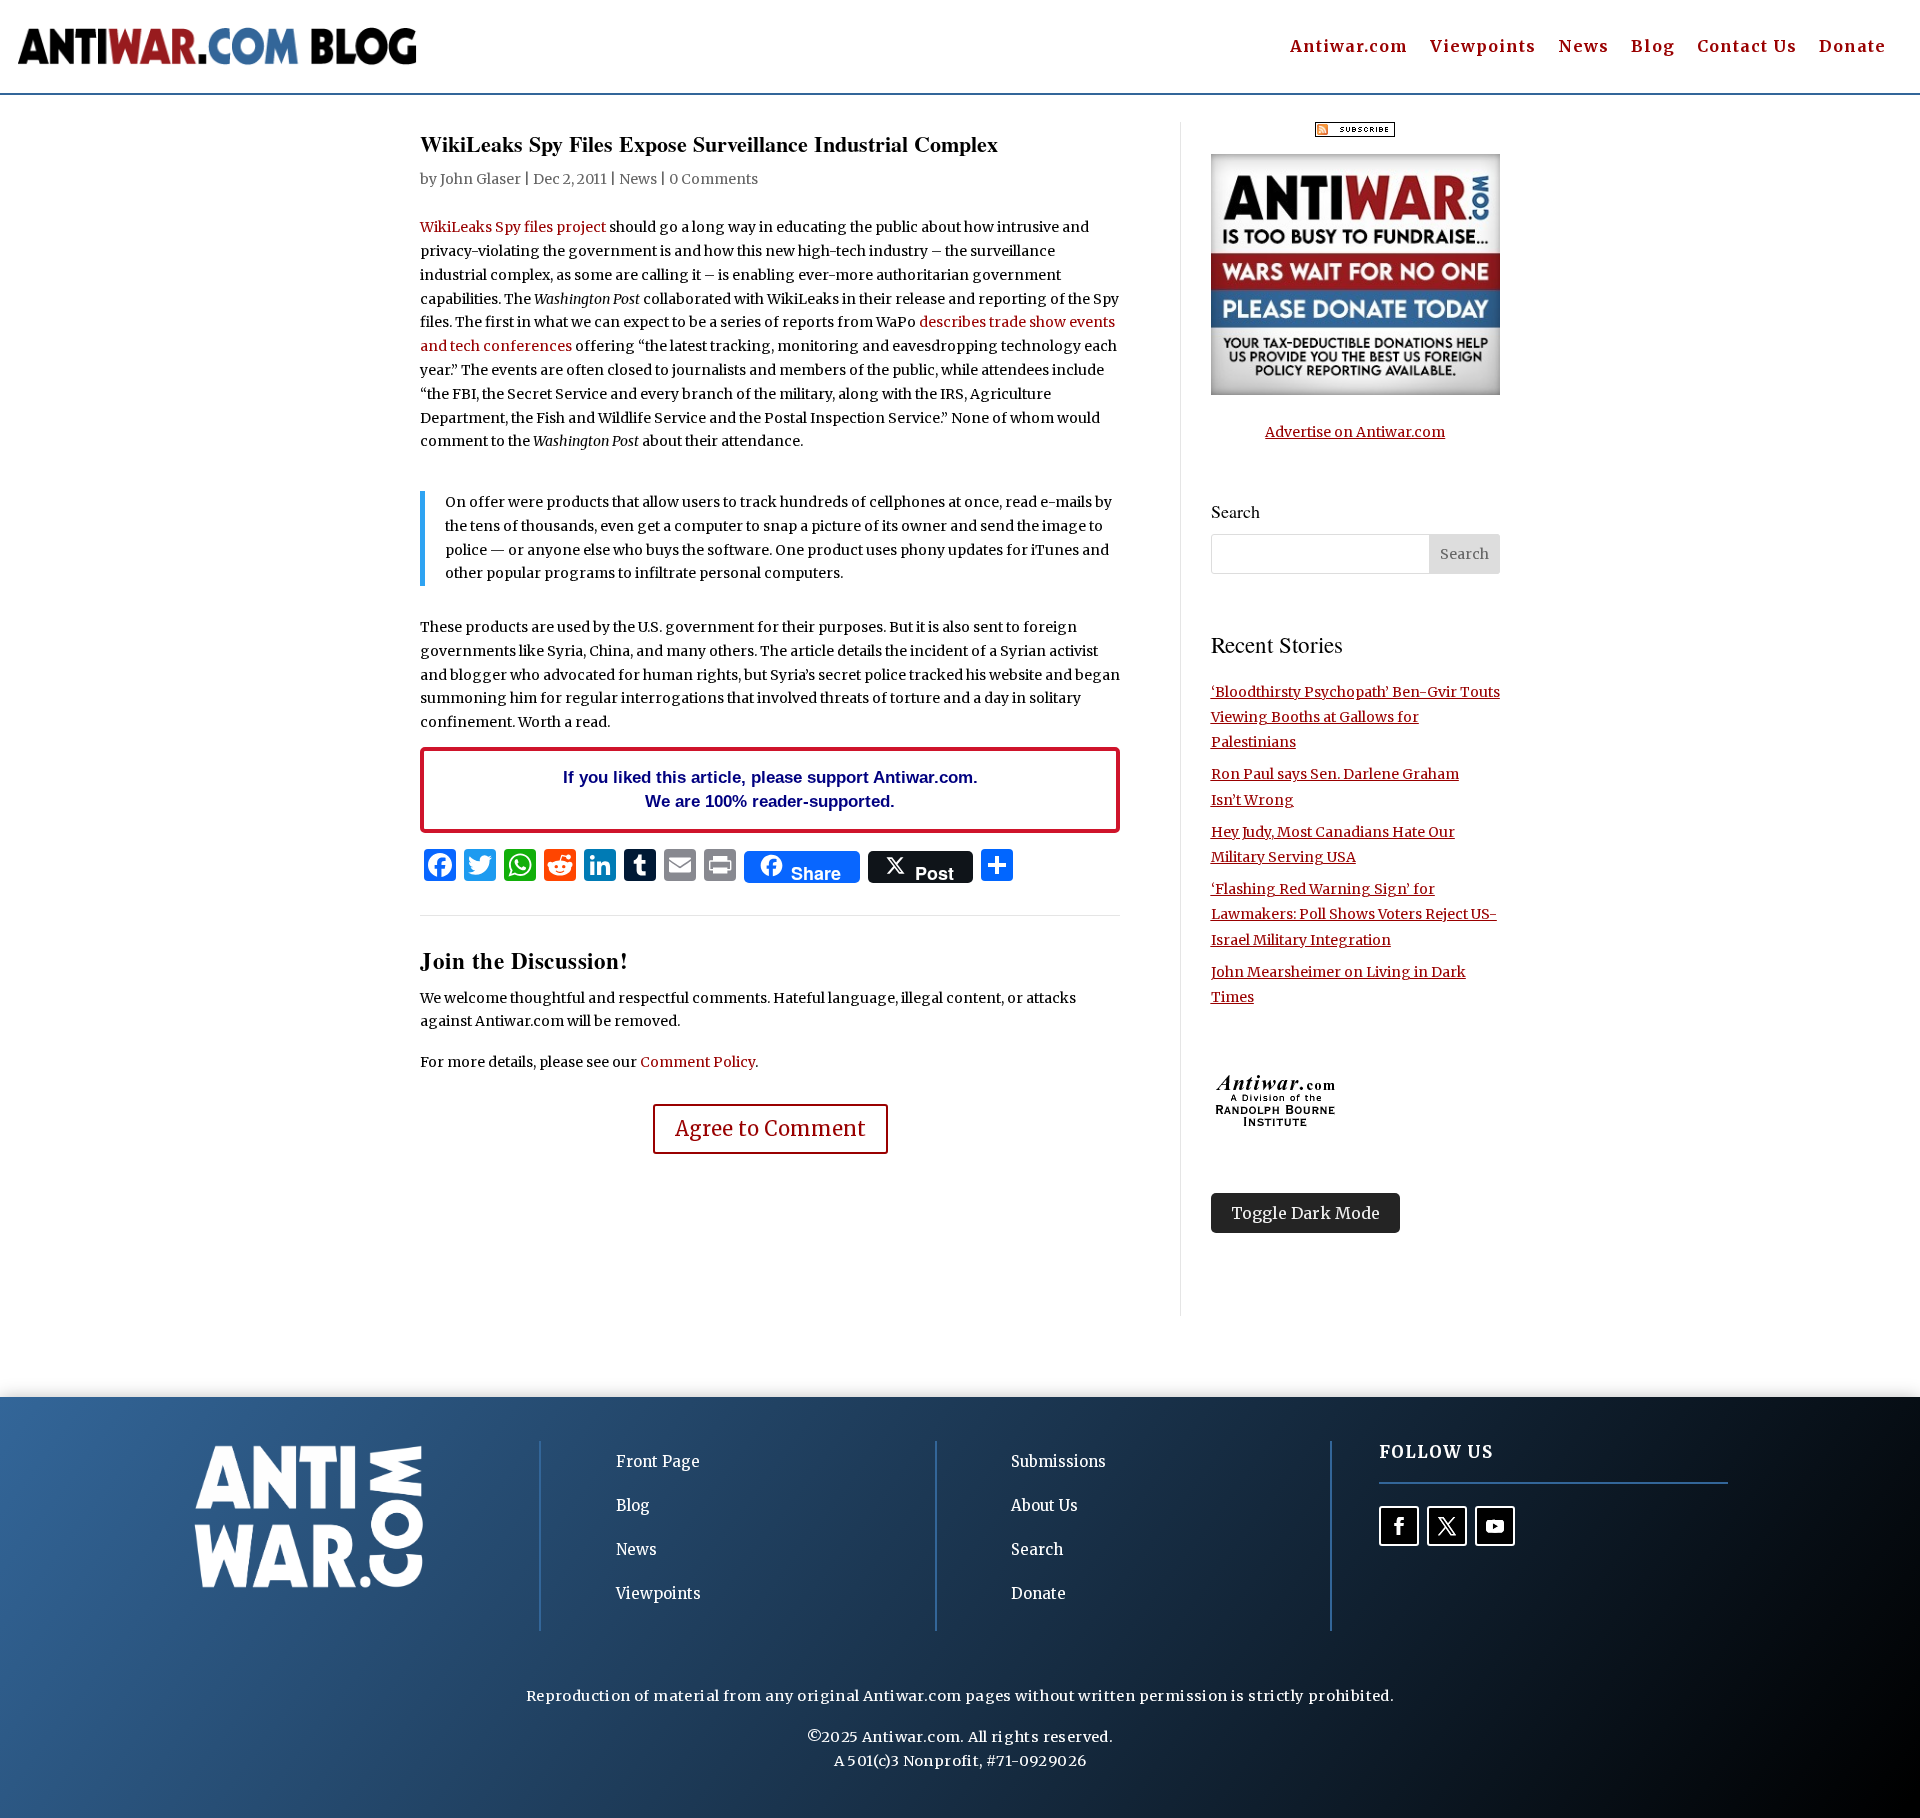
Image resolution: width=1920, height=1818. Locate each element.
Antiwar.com (1349, 47)
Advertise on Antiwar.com (1355, 432)
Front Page (658, 1461)
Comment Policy (697, 1062)
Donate (1852, 47)
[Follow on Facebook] (1399, 1526)
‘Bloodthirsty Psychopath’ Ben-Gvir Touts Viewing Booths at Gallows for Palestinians (1355, 717)
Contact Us (1747, 47)
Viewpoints (1483, 47)
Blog (1653, 47)
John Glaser (480, 179)
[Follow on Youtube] (1495, 1526)
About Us (1044, 1505)
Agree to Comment (770, 1128)
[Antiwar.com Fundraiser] (1355, 390)
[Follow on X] (1447, 1526)
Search (1037, 1549)
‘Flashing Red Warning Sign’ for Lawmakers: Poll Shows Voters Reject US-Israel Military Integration (1354, 914)
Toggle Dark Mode (1305, 1213)
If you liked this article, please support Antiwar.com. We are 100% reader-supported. (770, 789)
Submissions (1058, 1461)
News (1583, 47)
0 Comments (713, 179)
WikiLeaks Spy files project (513, 227)
